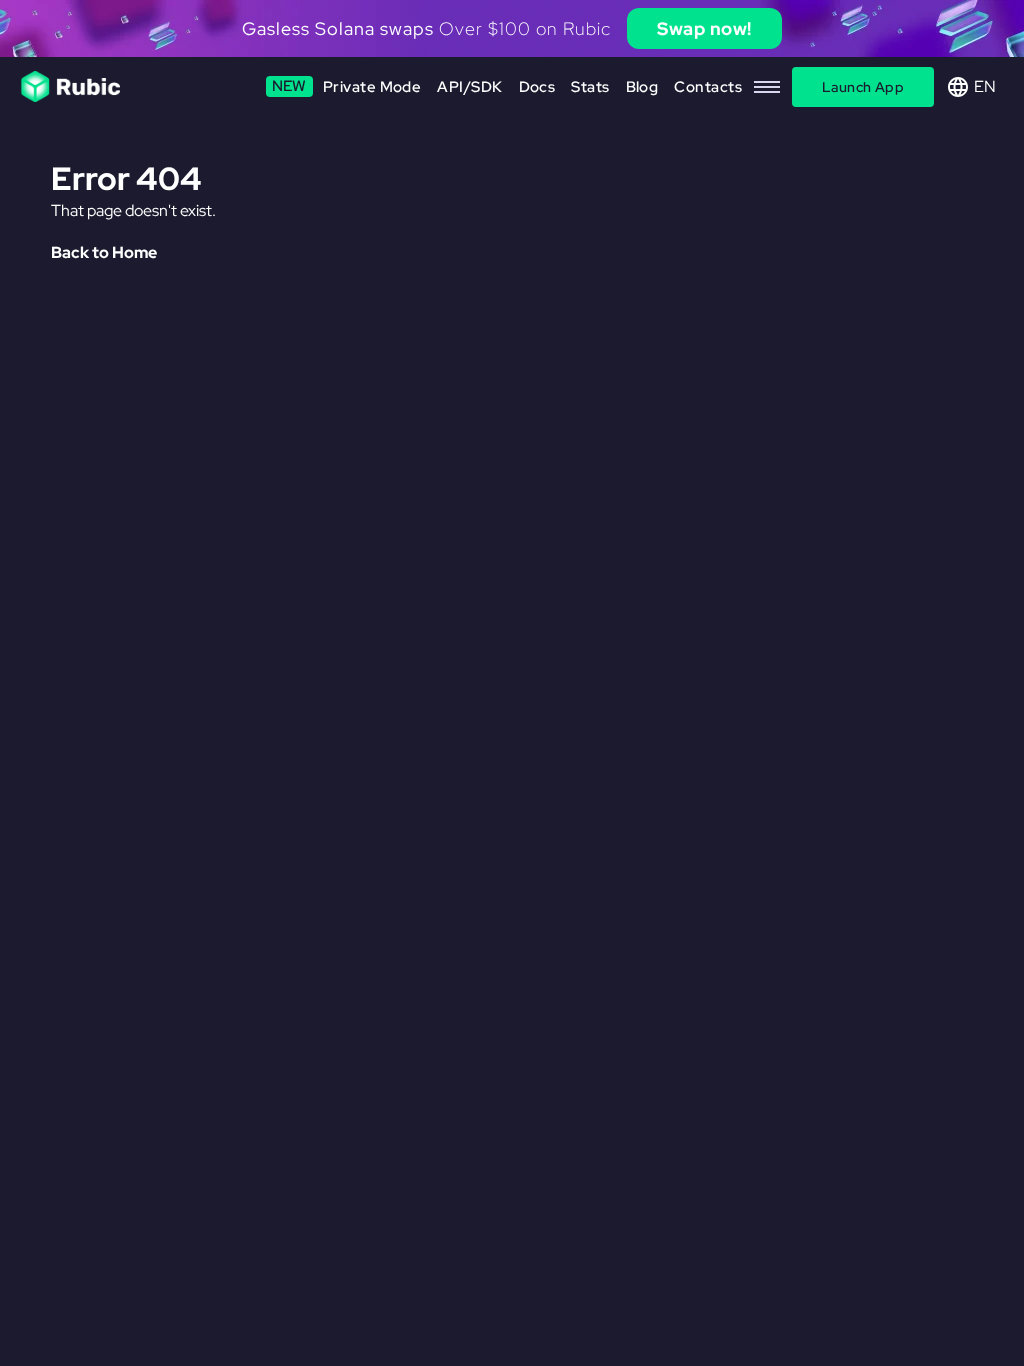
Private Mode (347, 86)
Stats (590, 87)
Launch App (863, 87)
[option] (512, 28)
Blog (642, 87)
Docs (537, 87)
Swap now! (704, 28)
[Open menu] (767, 87)
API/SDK (469, 87)
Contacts (708, 87)
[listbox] (512, 28)
